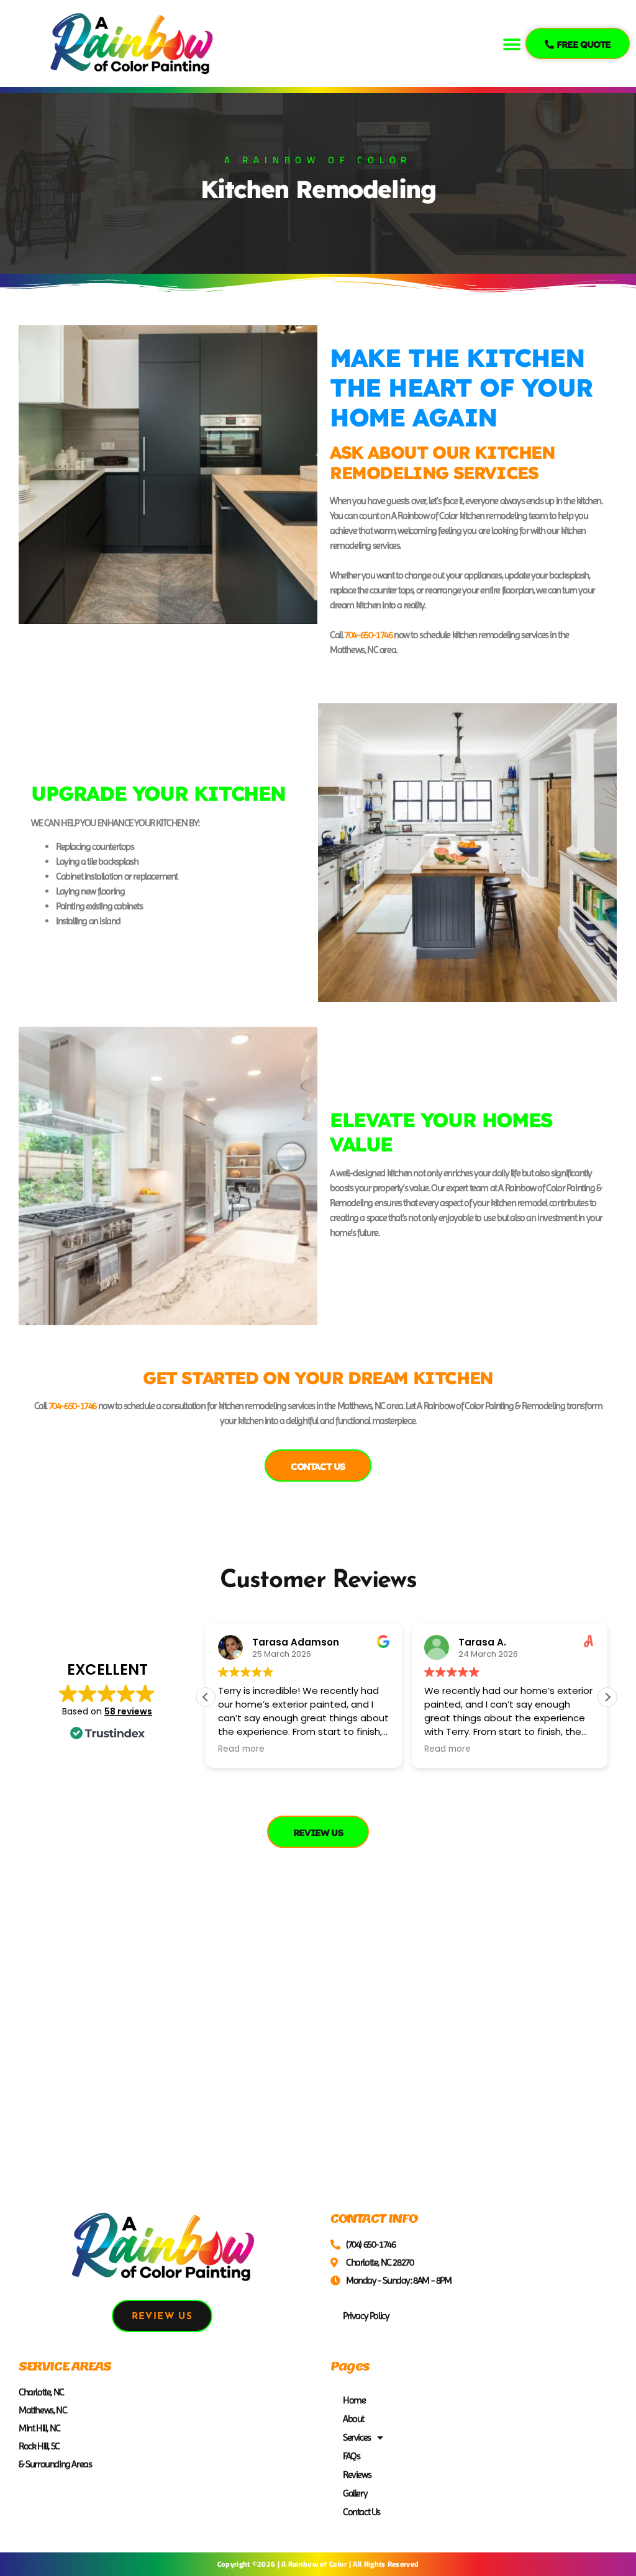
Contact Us (361, 2512)
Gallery (355, 2493)
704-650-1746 (368, 635)
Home (354, 2400)
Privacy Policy (366, 2316)
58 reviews (128, 1711)
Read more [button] (241, 1749)
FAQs (351, 2456)
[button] (511, 45)
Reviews (357, 2475)
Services (357, 2437)
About (353, 2419)
